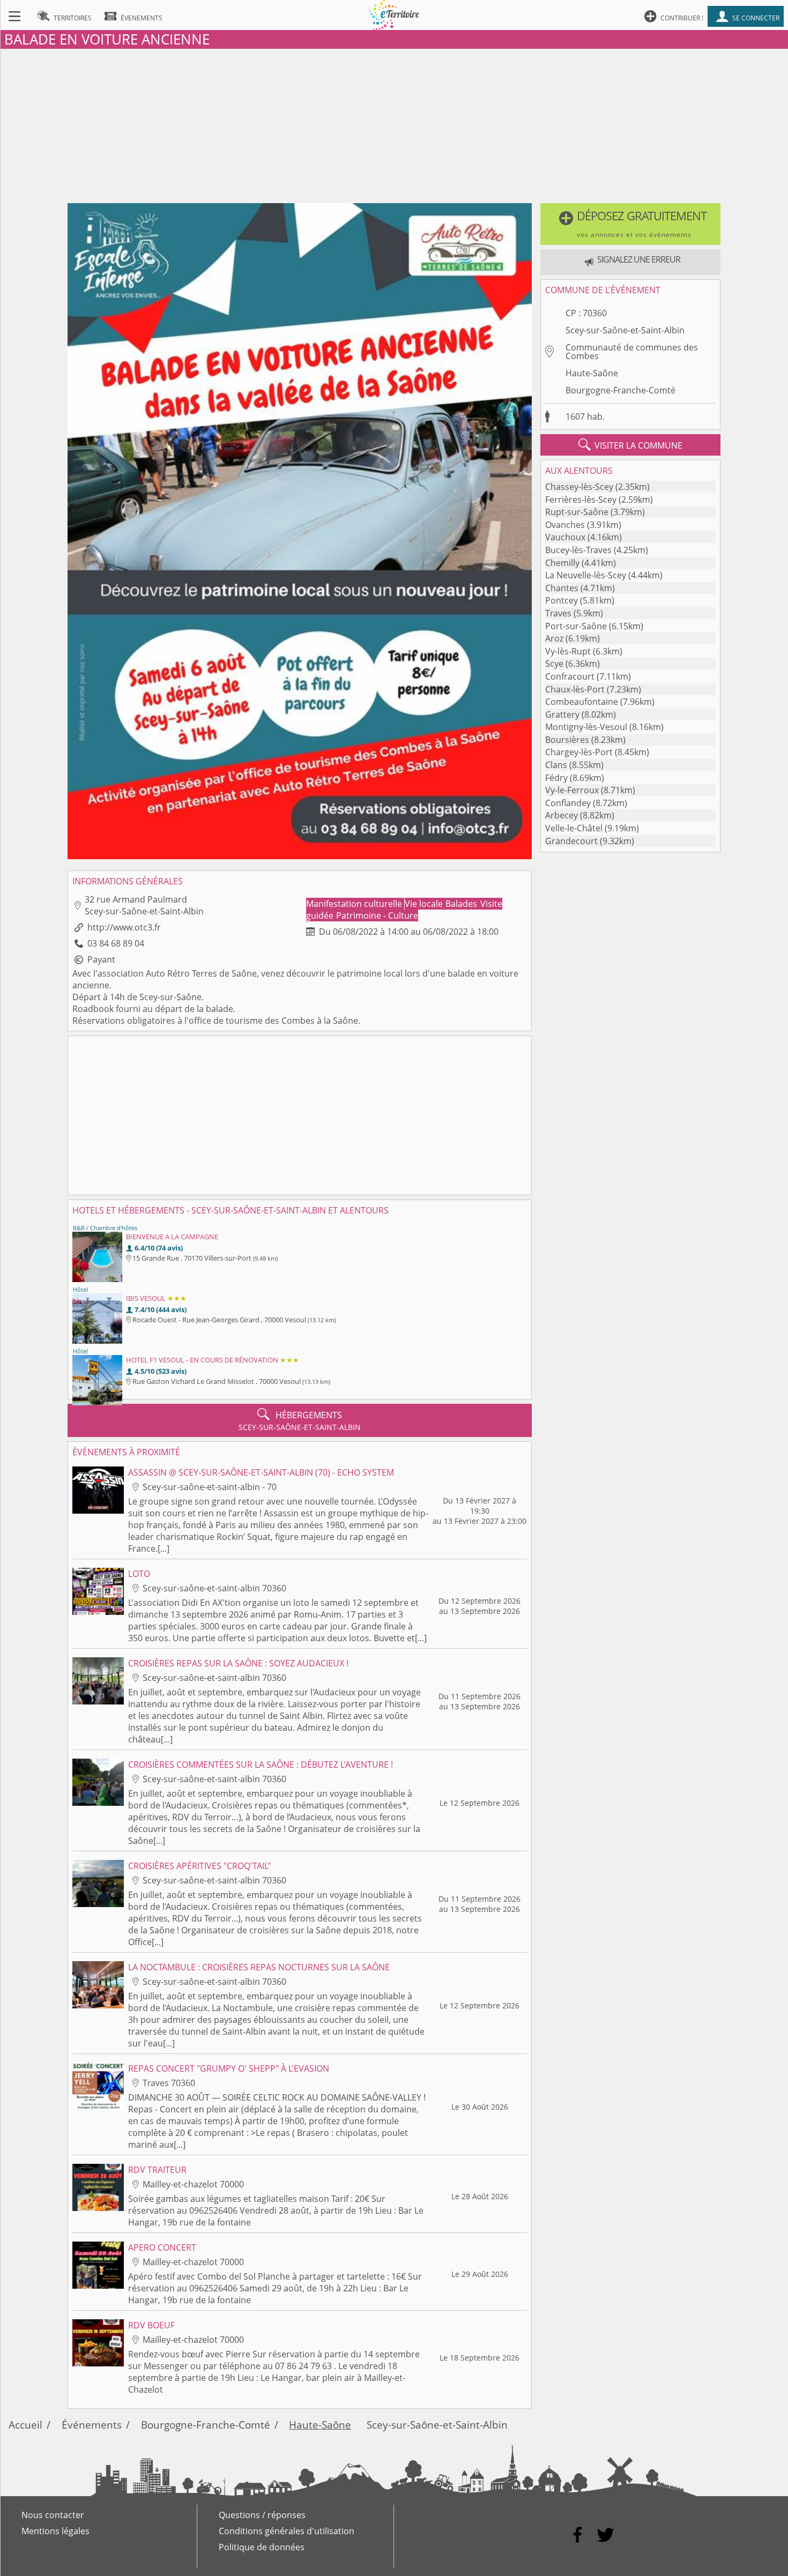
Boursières (567, 740)
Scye (554, 664)
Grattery (562, 714)
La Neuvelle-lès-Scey (586, 575)
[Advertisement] (394, 124)
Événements (92, 2425)
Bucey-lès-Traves (578, 550)
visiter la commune (630, 445)
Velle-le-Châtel (574, 828)
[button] (631, 224)
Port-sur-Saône (576, 626)
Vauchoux (565, 537)
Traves (558, 613)
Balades (462, 904)
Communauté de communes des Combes (632, 352)
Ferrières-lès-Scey (581, 500)
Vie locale (425, 904)
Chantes (562, 588)
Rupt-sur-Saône (577, 512)
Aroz (554, 638)
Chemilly (562, 563)
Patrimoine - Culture (377, 915)
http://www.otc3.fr (124, 927)
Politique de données (262, 2547)
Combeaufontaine (582, 702)
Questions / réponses (262, 2515)
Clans (556, 765)
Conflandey (568, 803)
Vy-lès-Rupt (568, 651)
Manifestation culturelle (355, 904)
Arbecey (562, 815)
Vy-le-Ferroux (572, 790)
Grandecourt (571, 841)
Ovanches (565, 525)
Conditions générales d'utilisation (287, 2531)
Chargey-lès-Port (579, 752)
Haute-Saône (592, 373)
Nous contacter (53, 2515)
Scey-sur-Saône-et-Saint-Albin (625, 330)
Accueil (25, 2425)
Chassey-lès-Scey (579, 487)
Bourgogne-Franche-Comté (620, 390)
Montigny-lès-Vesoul (586, 727)
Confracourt (570, 676)
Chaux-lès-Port (575, 689)
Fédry (556, 778)
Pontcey (562, 600)
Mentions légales (55, 2531)
